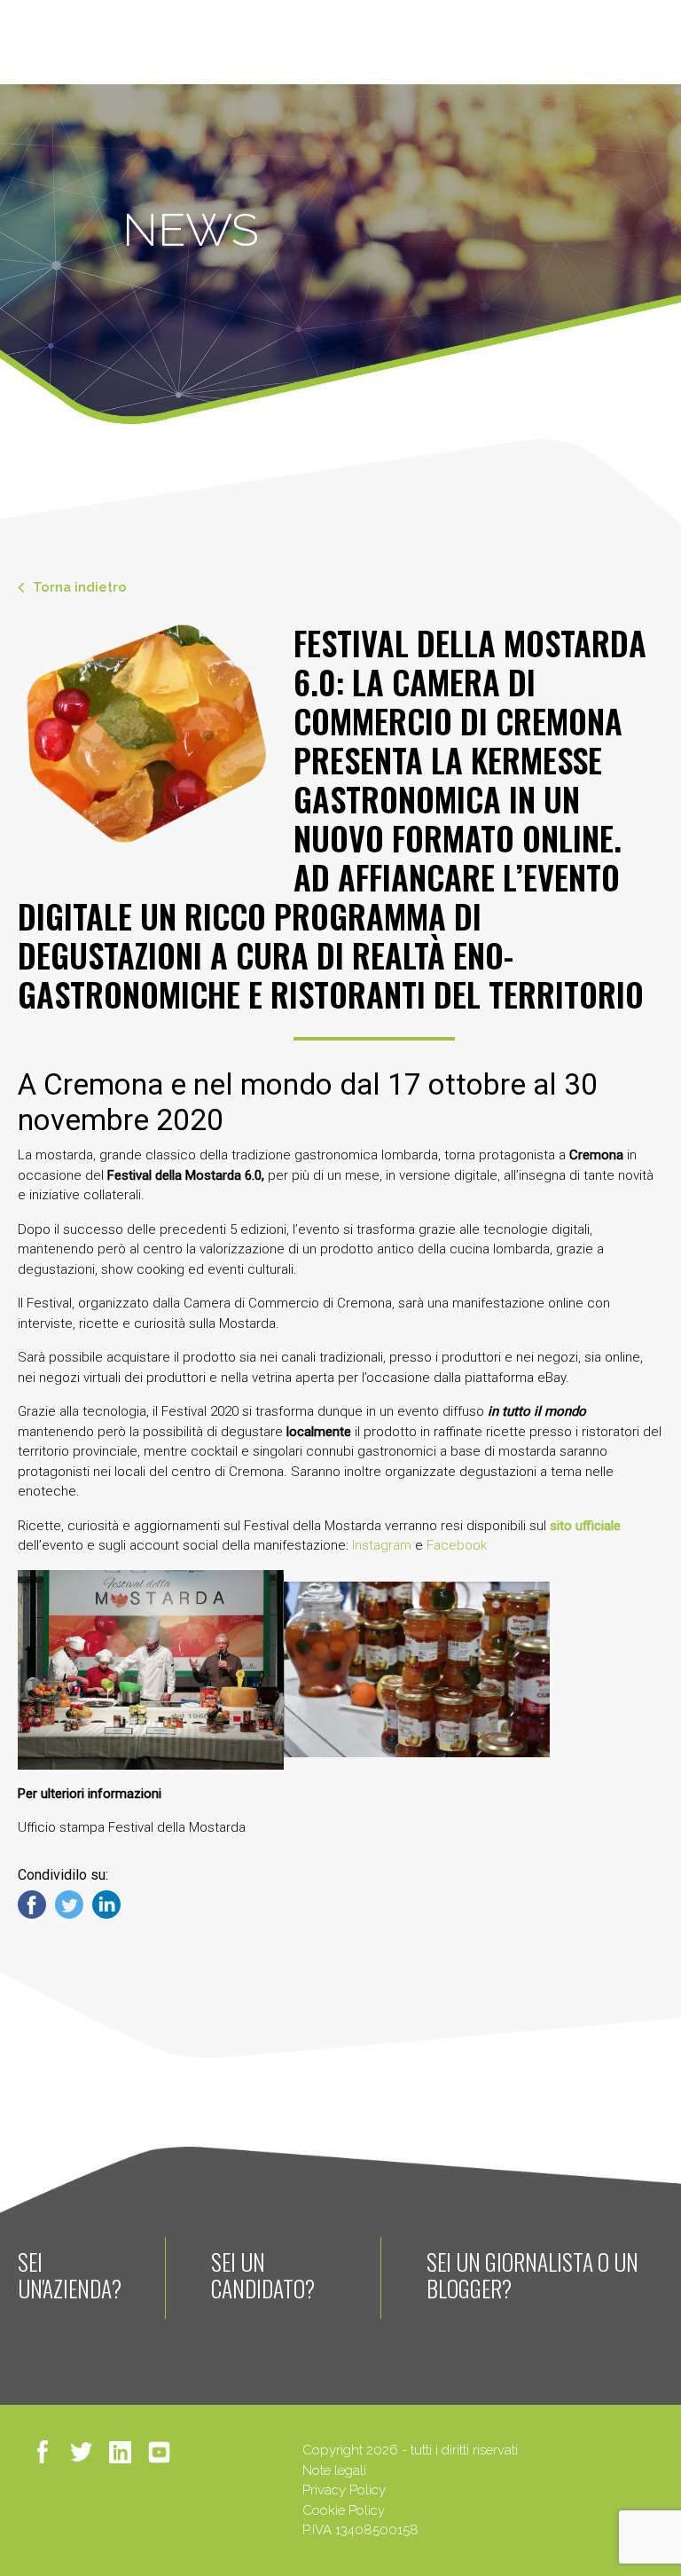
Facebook (457, 1545)
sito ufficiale (585, 1526)
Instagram (382, 1545)
